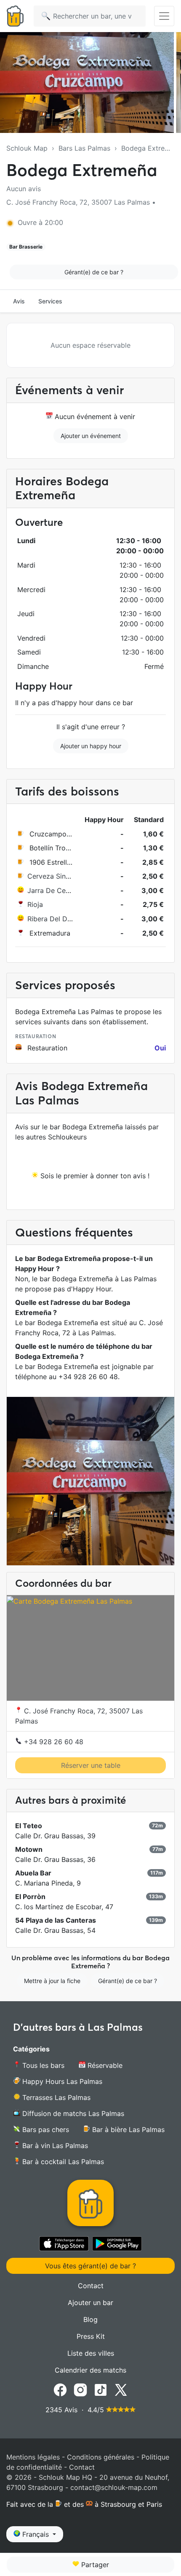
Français (36, 2534)
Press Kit (91, 2336)
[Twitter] (121, 2389)
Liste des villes (91, 2353)
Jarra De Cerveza (55, 890)
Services (50, 301)
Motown (29, 1849)
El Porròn (30, 1897)
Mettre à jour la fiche (52, 1981)
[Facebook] (60, 2389)
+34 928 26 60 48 (53, 1742)
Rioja (35, 904)
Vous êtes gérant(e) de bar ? (90, 2266)
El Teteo (29, 1826)
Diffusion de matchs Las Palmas (72, 2113)
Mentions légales (33, 2457)
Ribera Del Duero (55, 919)
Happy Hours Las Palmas (61, 2081)
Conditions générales (101, 2457)
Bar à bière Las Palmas (127, 2130)
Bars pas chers (45, 2130)
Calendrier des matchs (90, 2370)
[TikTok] (101, 2389)
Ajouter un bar (90, 2303)
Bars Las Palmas (84, 148)
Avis (19, 301)
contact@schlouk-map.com (114, 2487)
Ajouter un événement (91, 436)
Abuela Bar (33, 1873)
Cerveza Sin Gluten (58, 876)
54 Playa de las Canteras (56, 1920)
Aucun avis (24, 189)
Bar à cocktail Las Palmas (62, 2162)
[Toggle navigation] (164, 16)
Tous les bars (42, 2065)
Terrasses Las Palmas (55, 2097)
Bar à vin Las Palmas (54, 2146)
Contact (91, 2286)
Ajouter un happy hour (91, 746)
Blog (90, 2319)
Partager (94, 2565)
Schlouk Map (27, 148)
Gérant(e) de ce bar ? (94, 272)
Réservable (104, 2065)
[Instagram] (80, 2389)
